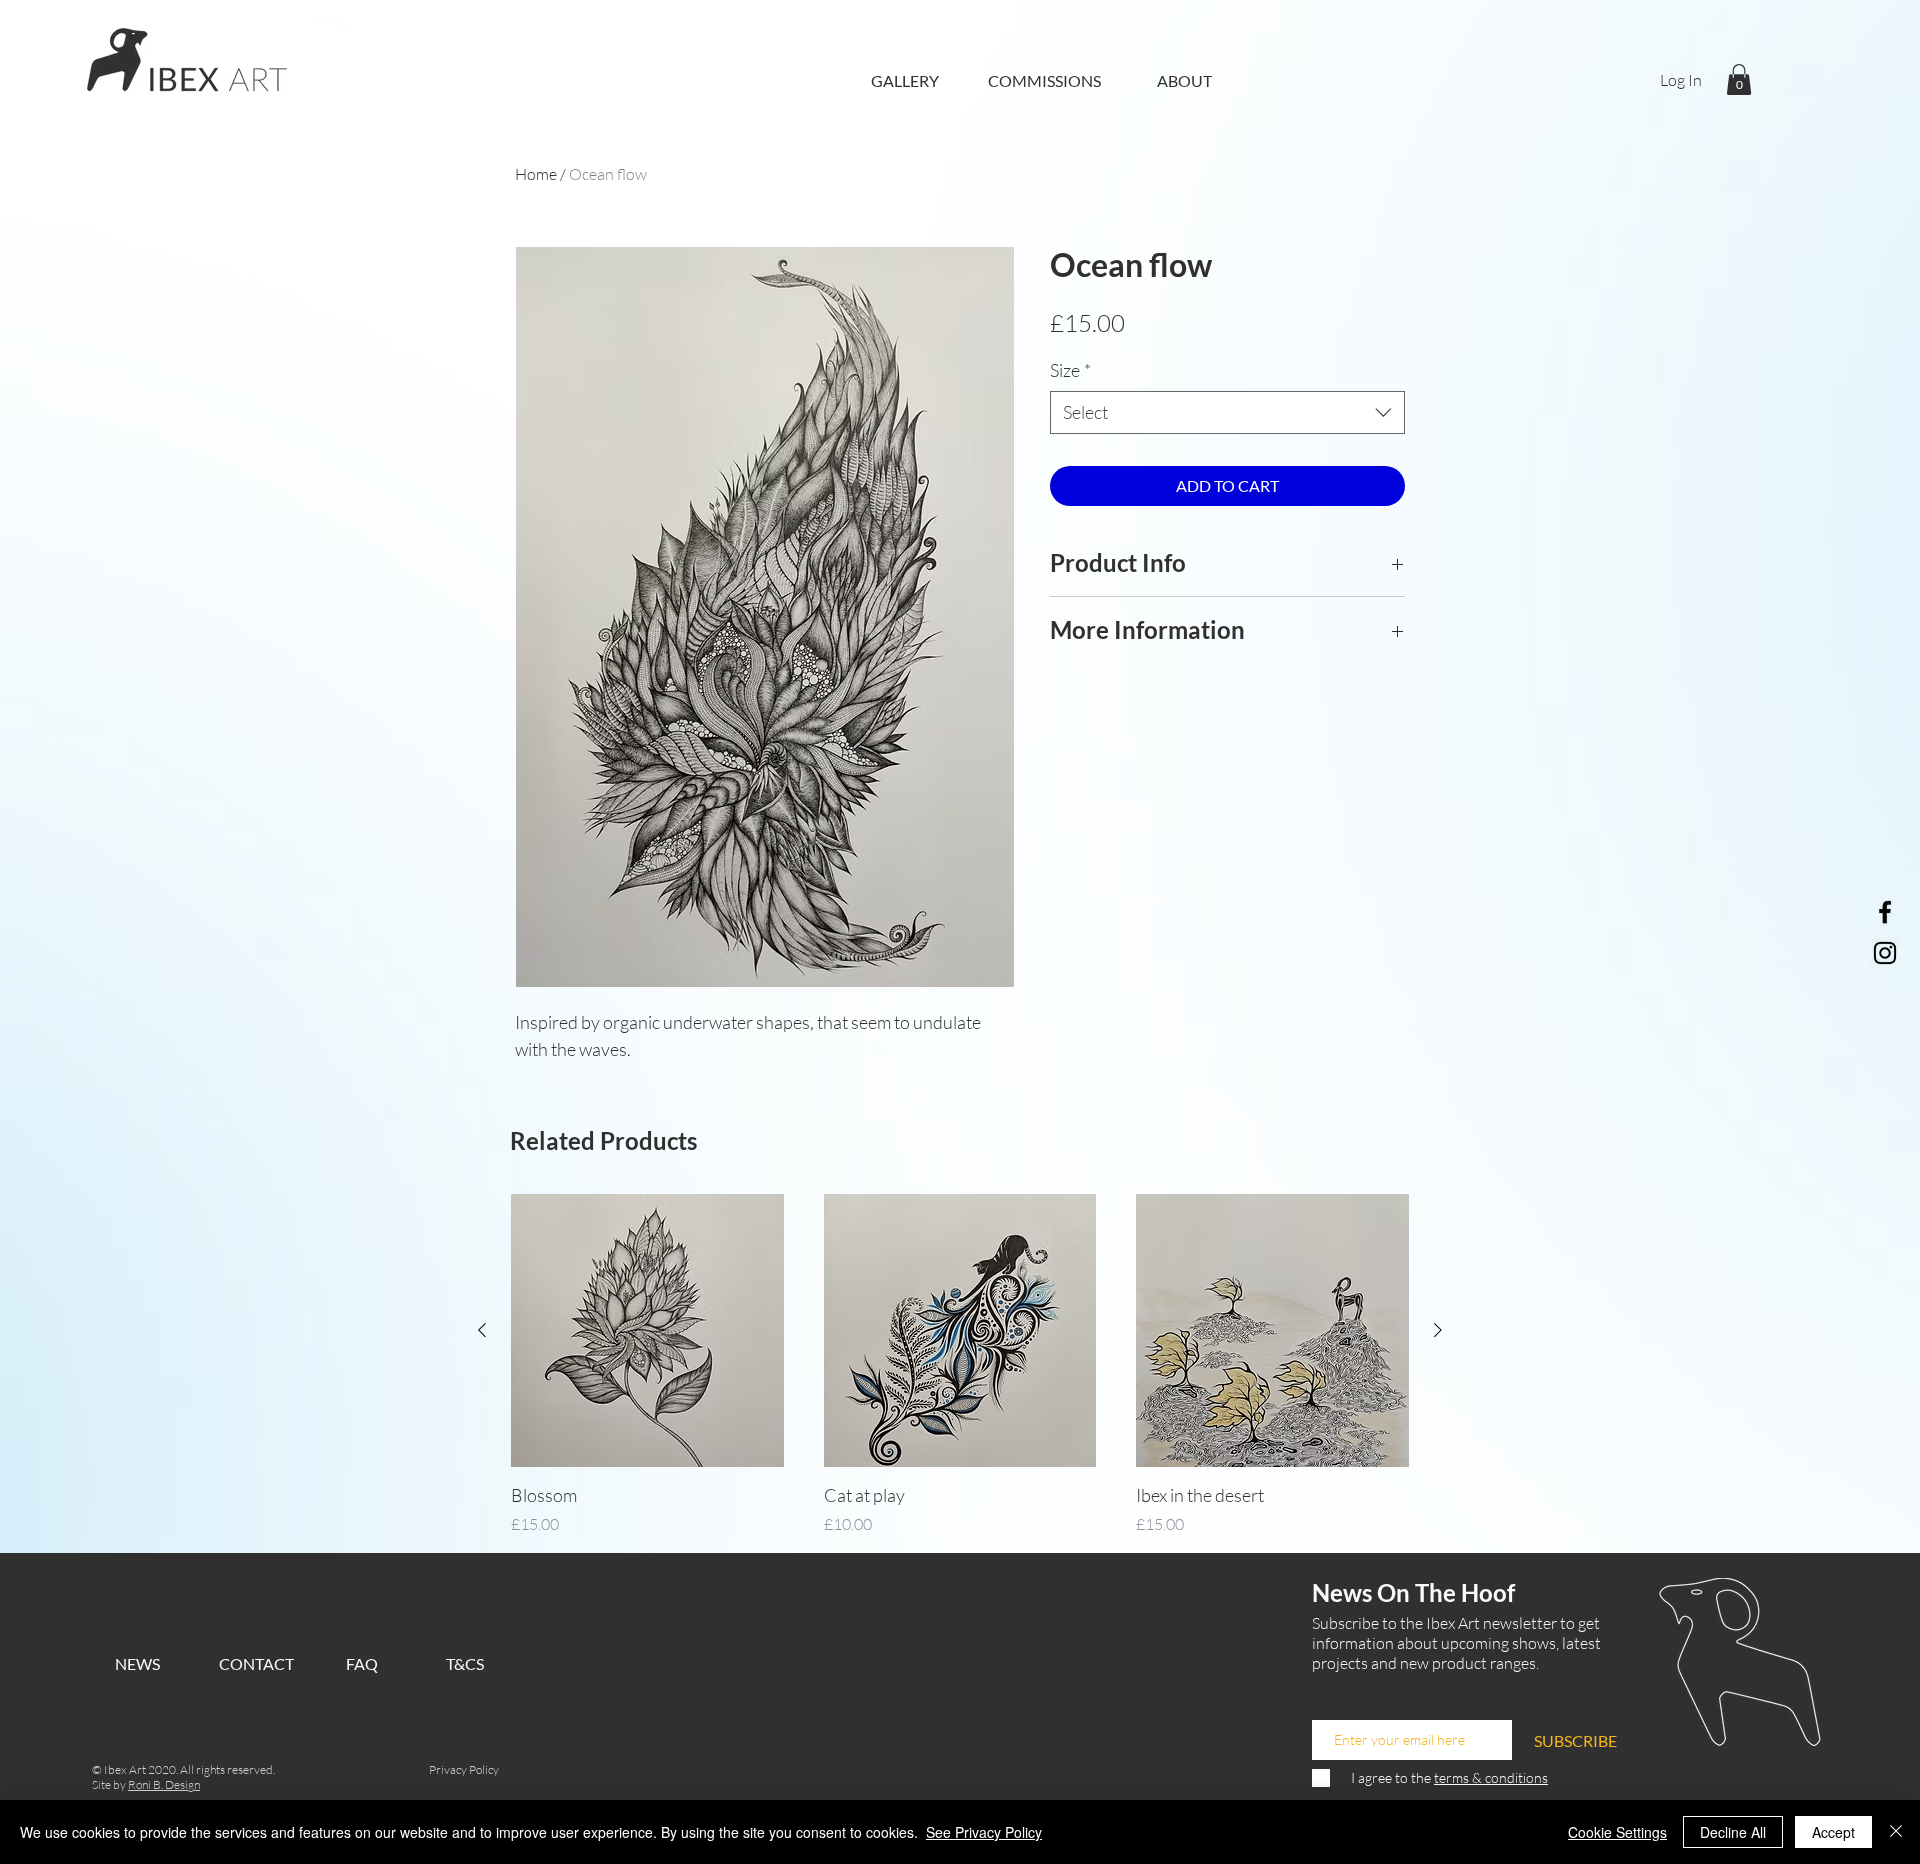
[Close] (1896, 1832)
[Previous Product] (482, 1330)
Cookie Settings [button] (1617, 1832)
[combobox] (1227, 412)
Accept (1833, 1832)
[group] (960, 1365)
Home (536, 174)
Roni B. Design (164, 1784)
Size (1070, 370)
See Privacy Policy (984, 1832)
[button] (1739, 79)
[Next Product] (1438, 1330)
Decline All (1733, 1832)
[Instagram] (1885, 953)
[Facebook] (1885, 912)
